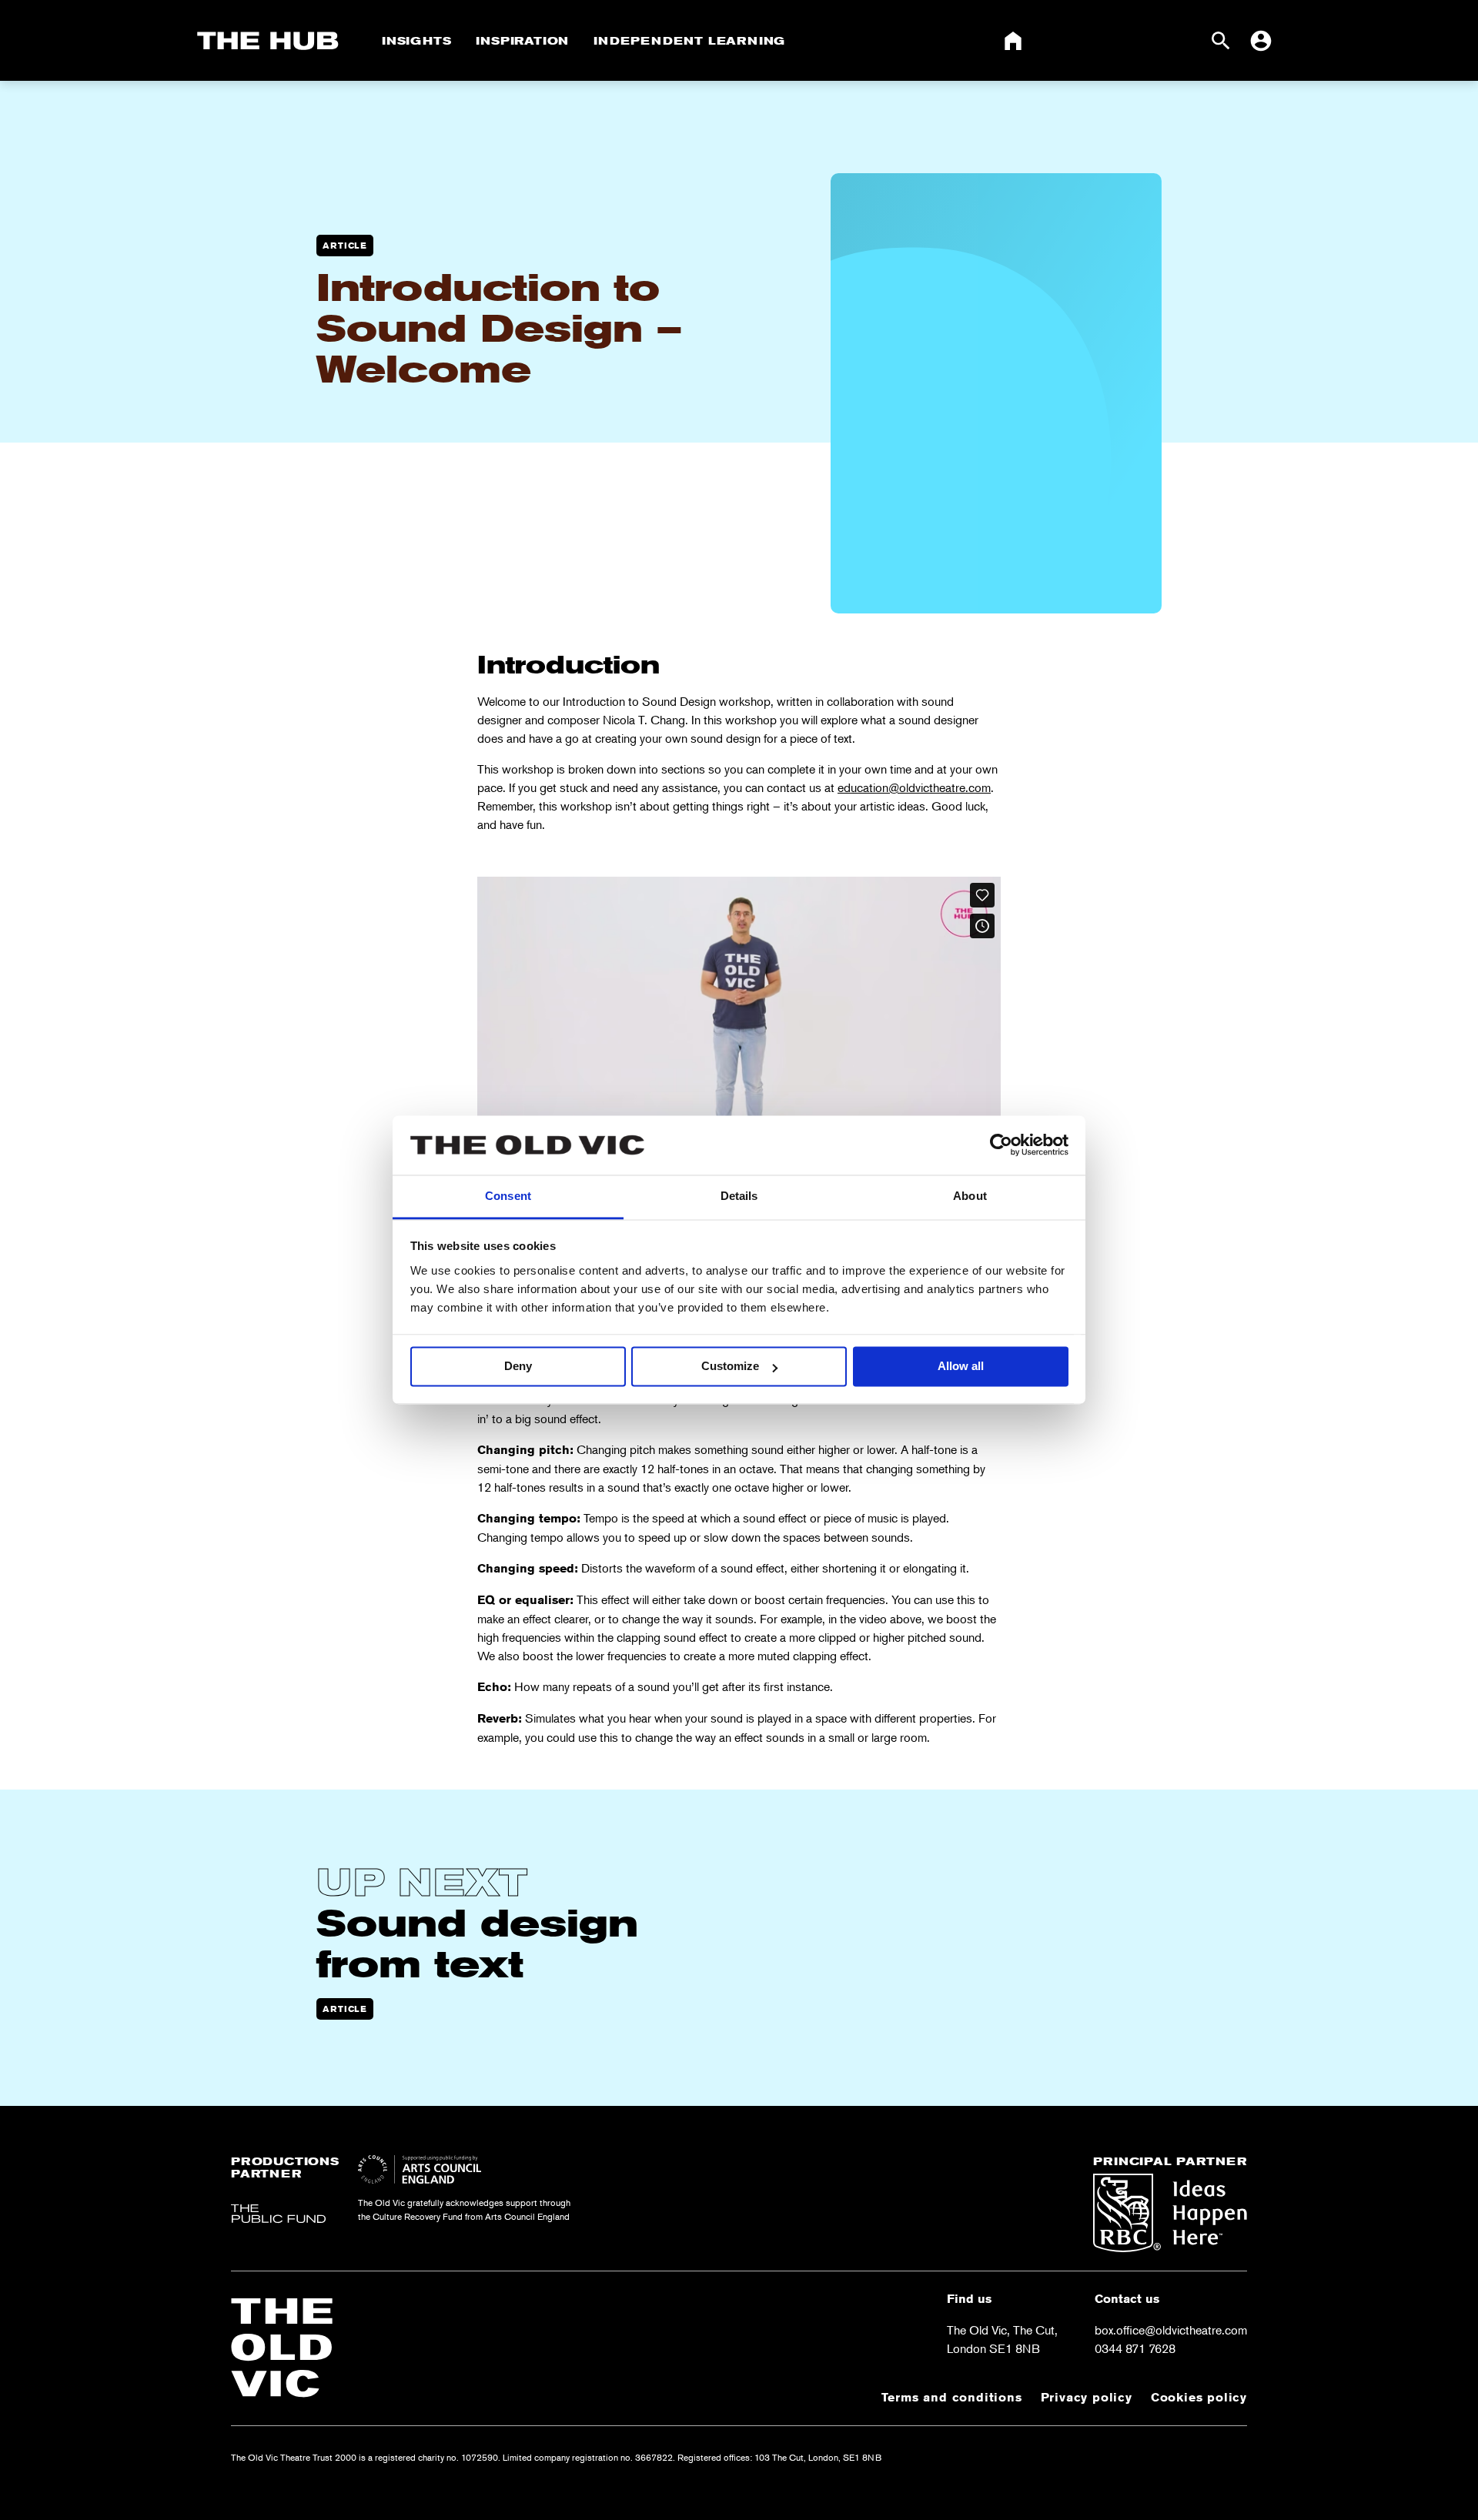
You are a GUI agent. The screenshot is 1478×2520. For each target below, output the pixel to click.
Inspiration (522, 41)
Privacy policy (1087, 2397)
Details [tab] (739, 1196)
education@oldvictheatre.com (914, 787)
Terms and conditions (952, 2397)
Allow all (961, 1367)
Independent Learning (689, 41)
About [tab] (970, 1196)
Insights (416, 41)
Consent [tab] (508, 1196)
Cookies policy (1199, 2397)
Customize (730, 1367)
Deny (518, 1367)
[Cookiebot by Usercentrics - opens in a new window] (1001, 1145)
